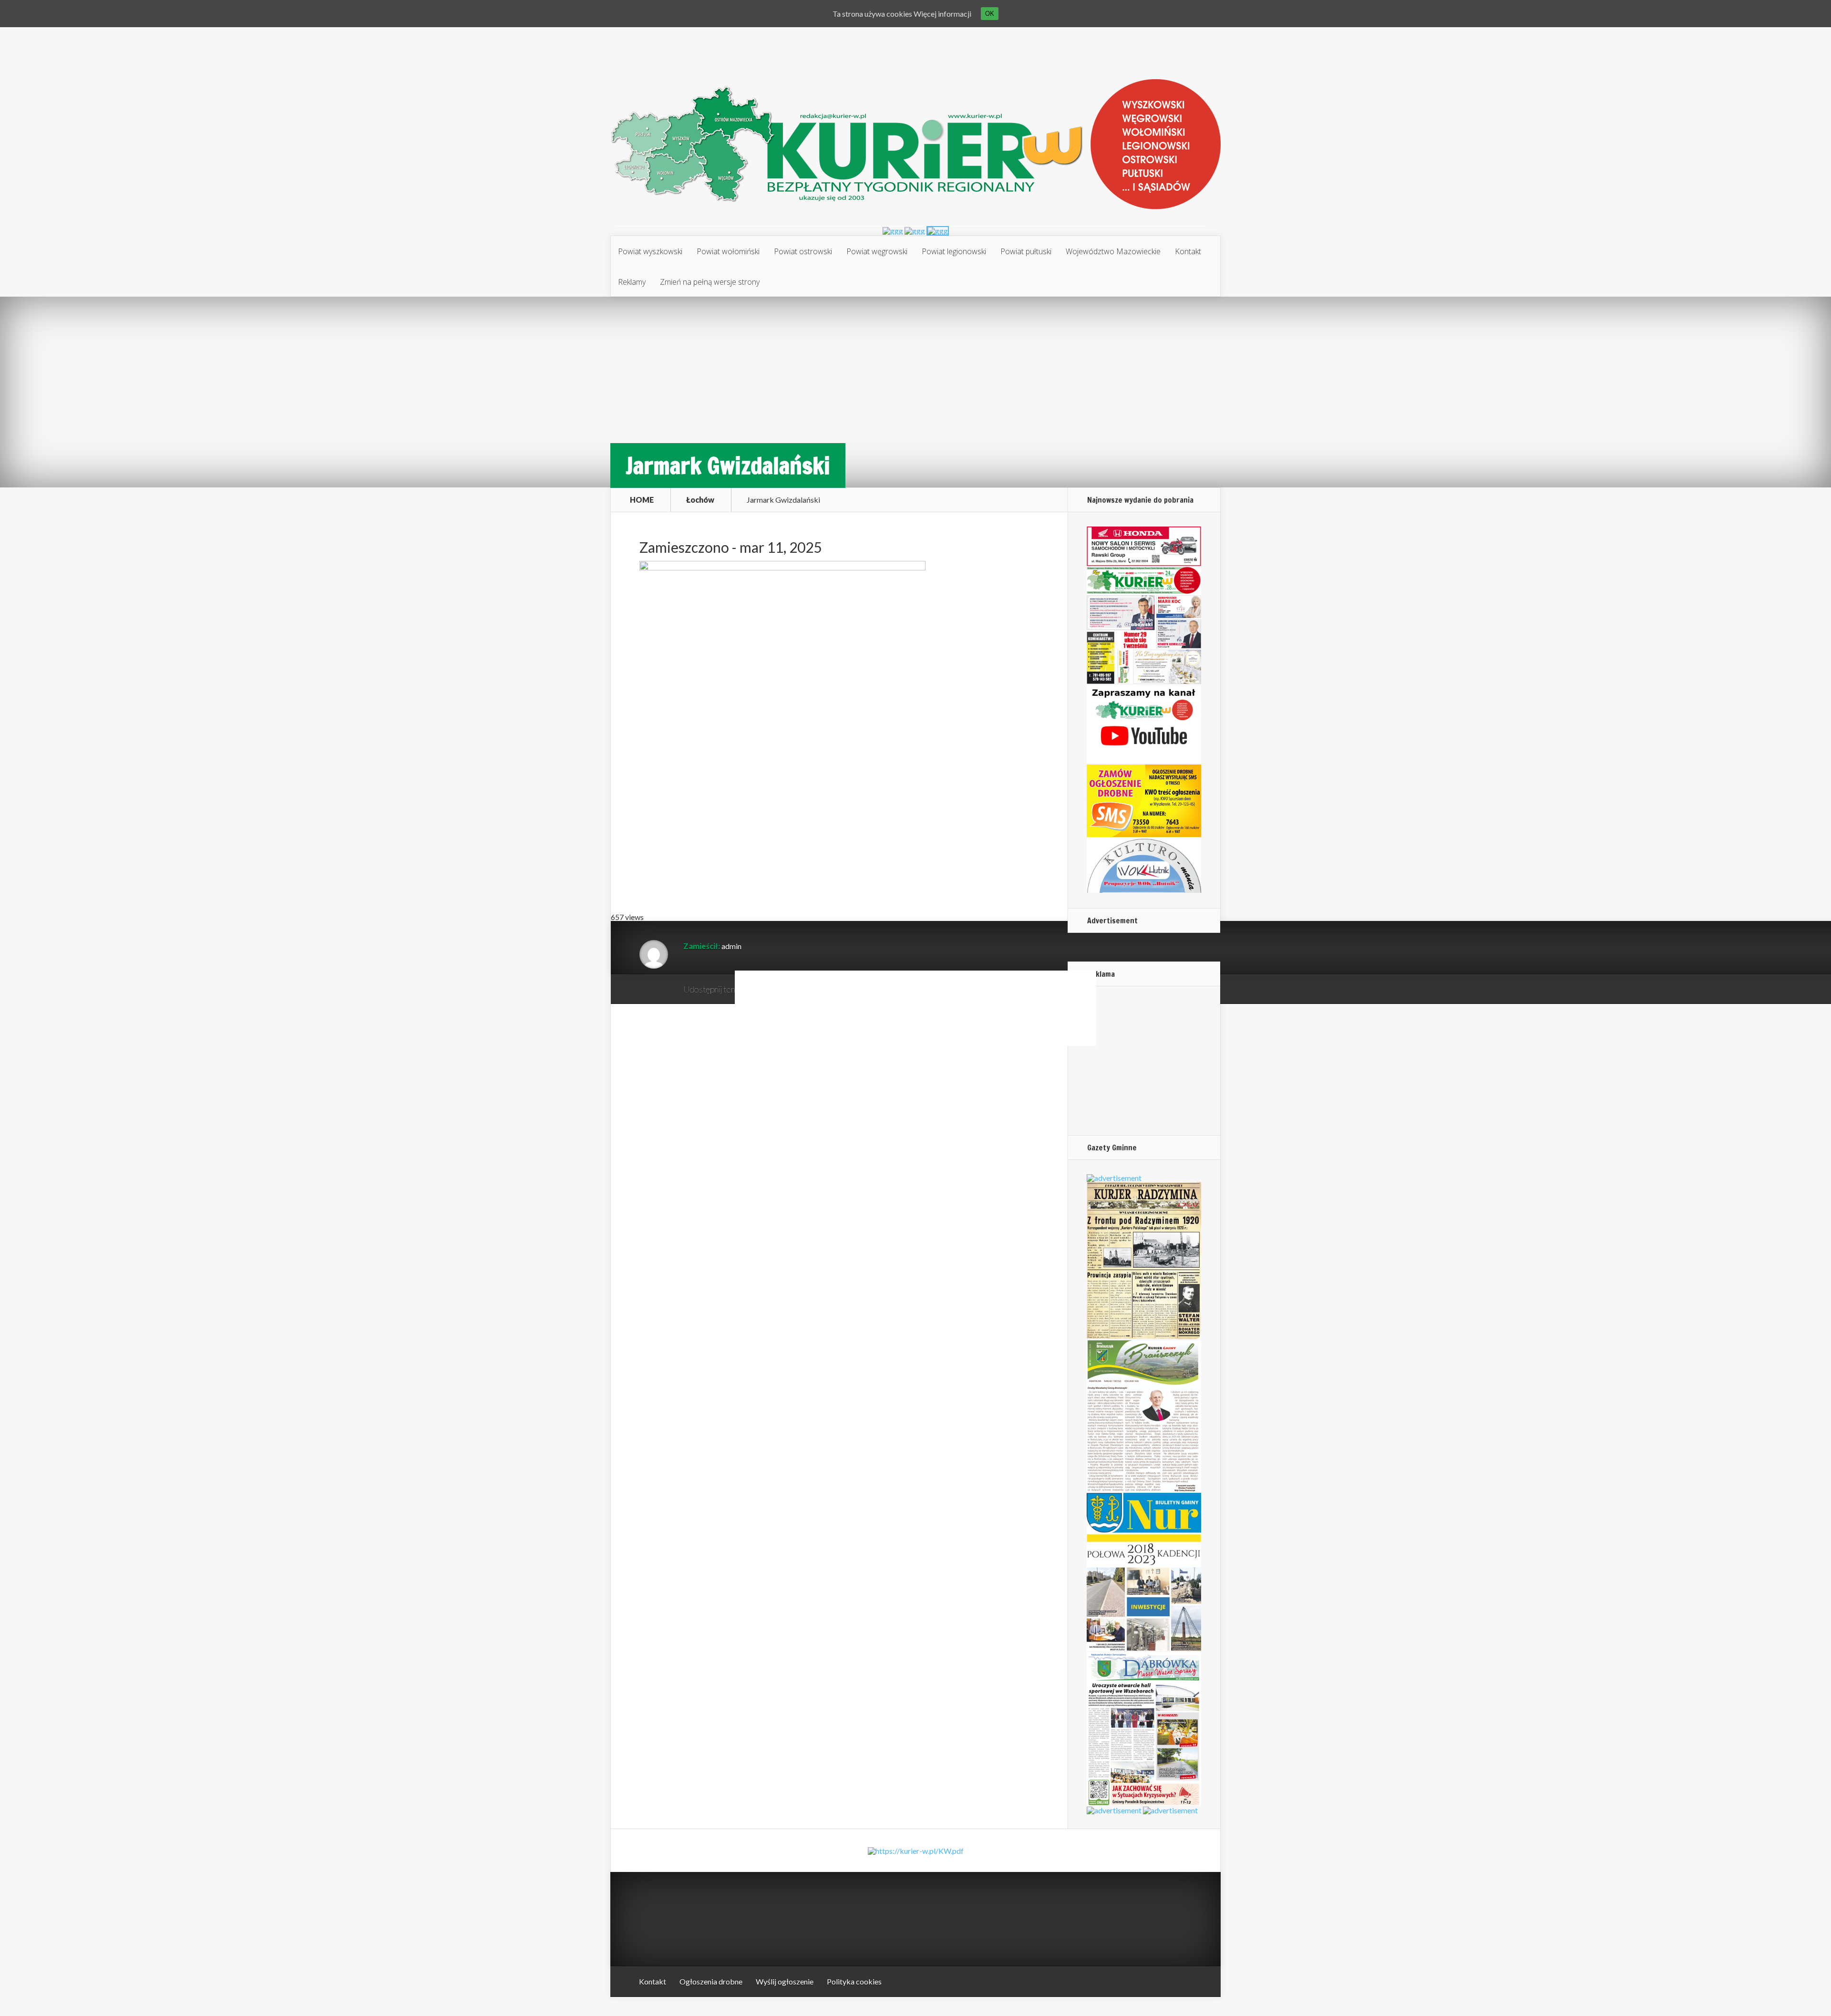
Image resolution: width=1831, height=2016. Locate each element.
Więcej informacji (942, 14)
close (1090, 1040)
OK (990, 14)
